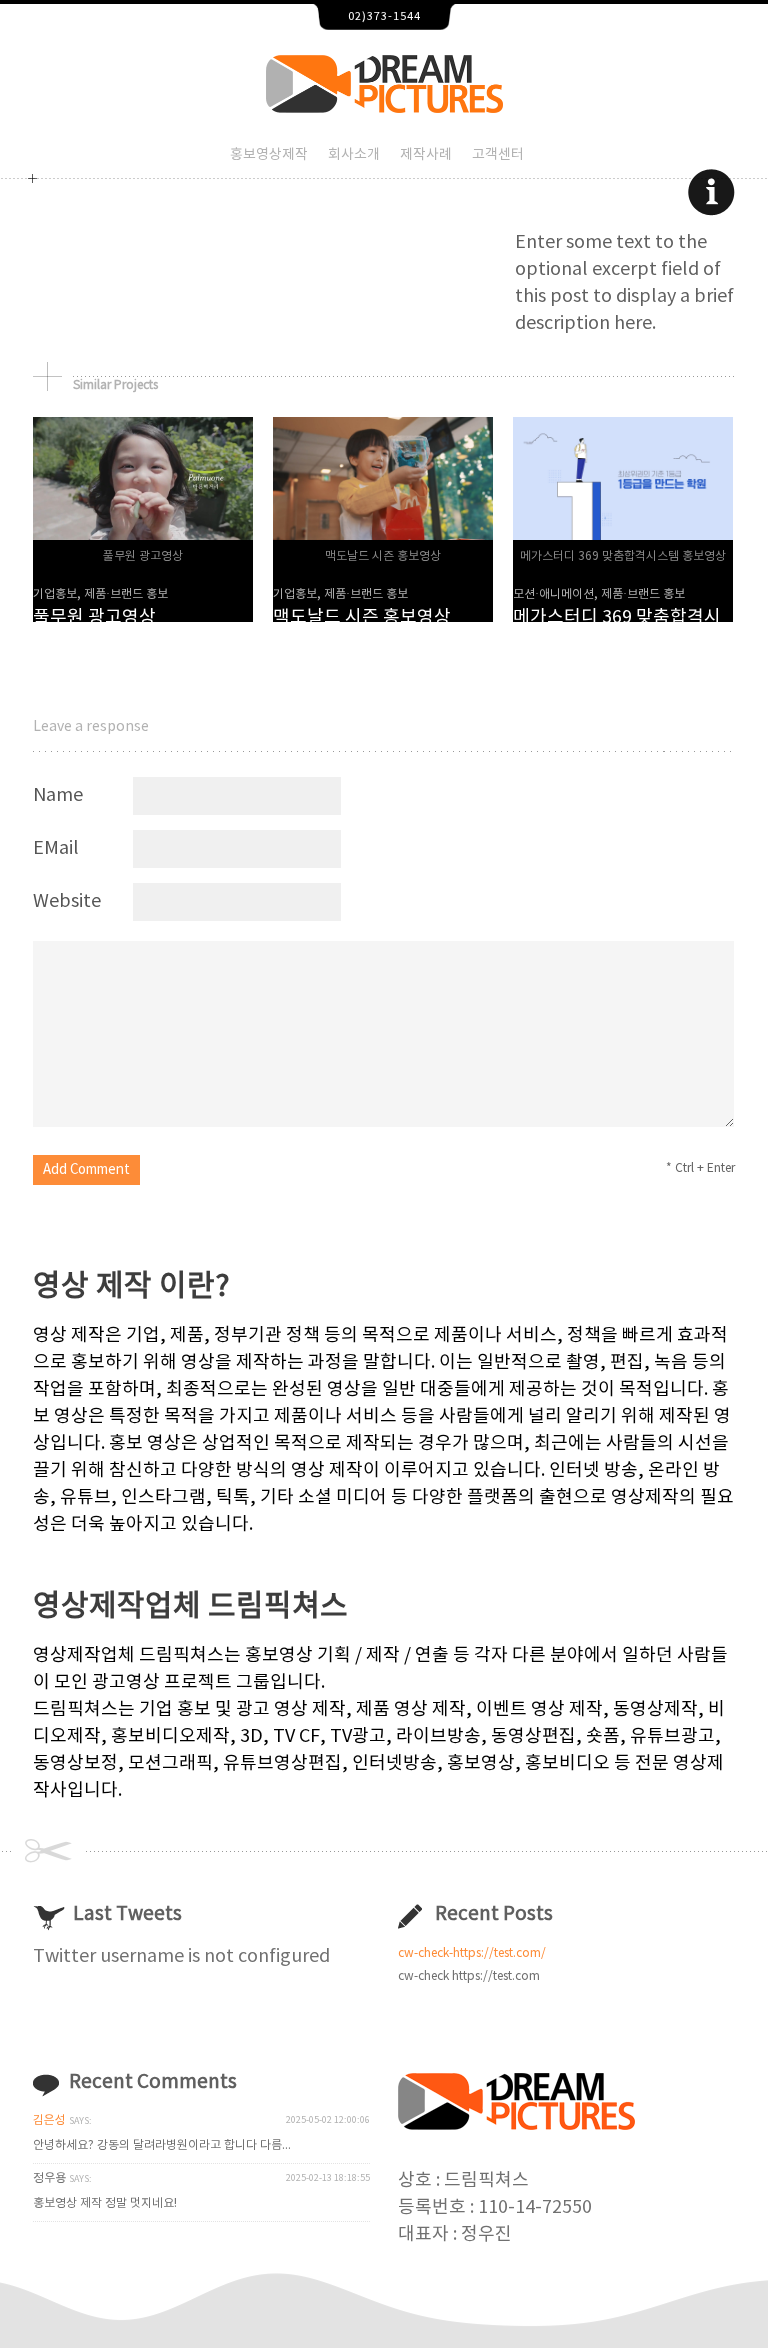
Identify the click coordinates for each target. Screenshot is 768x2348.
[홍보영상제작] (384, 107)
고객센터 (498, 155)
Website (67, 901)
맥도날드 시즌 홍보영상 (362, 617)
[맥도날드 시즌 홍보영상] (383, 534)
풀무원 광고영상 (94, 617)
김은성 (49, 2120)
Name (58, 795)
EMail (56, 848)
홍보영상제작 (269, 155)
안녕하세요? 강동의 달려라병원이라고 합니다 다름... (162, 2145)
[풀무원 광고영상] (143, 534)
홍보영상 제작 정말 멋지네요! (105, 2203)
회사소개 (354, 155)
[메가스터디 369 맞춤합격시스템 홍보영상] (623, 534)
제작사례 (426, 155)
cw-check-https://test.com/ (472, 1953)
